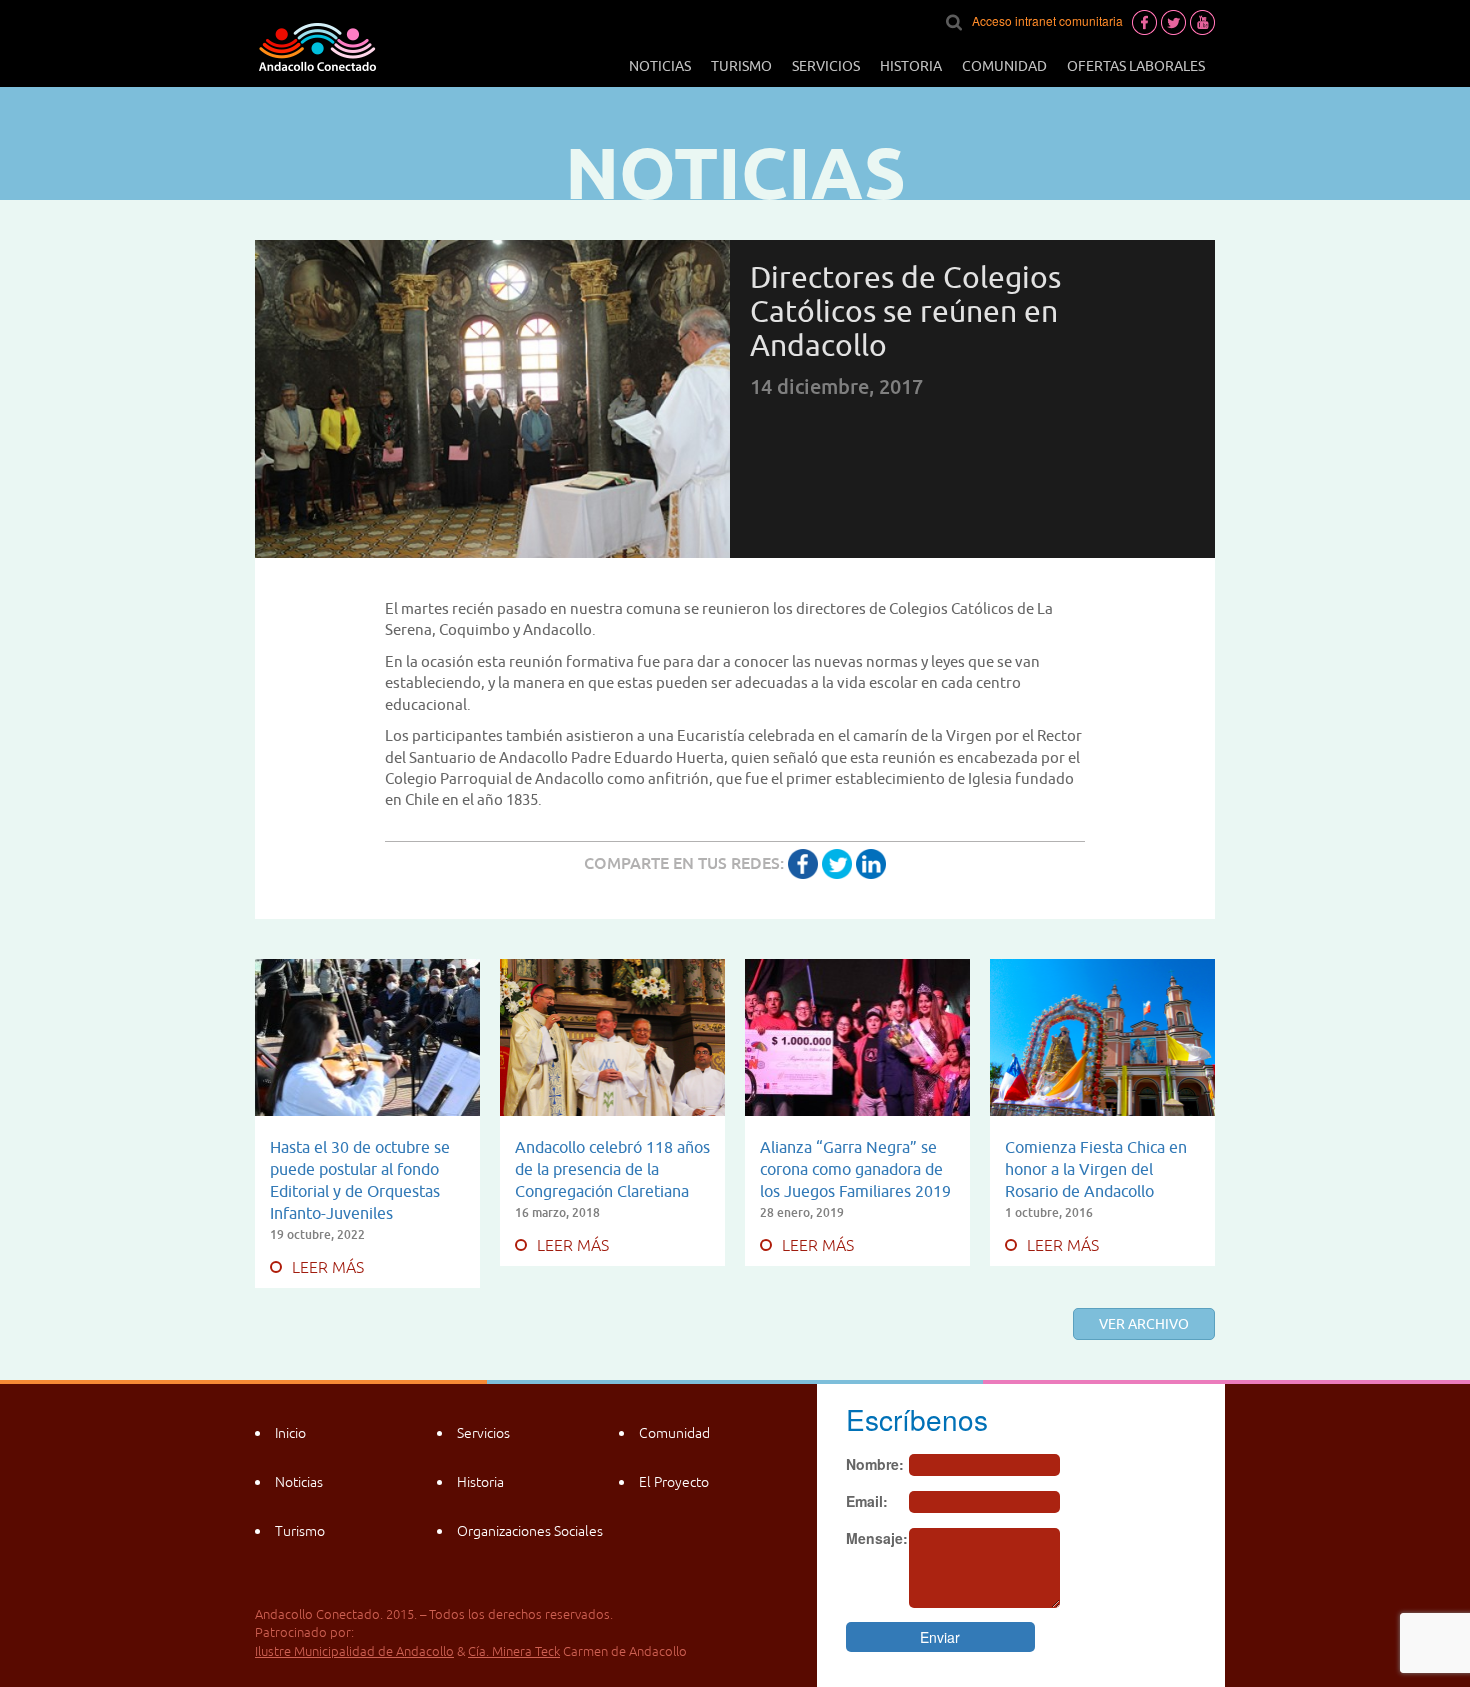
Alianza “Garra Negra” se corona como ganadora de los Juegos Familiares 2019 (855, 1169)
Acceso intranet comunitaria (1047, 20)
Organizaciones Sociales (530, 1531)
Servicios (826, 66)
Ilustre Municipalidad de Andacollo (354, 1651)
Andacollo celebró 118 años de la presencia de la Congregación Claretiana (612, 1169)
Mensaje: (877, 1538)
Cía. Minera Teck (514, 1651)
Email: (867, 1501)
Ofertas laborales (1136, 66)
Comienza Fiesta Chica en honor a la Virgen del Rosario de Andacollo (1096, 1169)
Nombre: (875, 1464)
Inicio (290, 1433)
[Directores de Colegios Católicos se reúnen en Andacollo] (803, 863)
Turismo (741, 66)
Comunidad (1004, 66)
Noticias (660, 66)
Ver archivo (1144, 1324)
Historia (911, 66)
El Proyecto (674, 1482)
